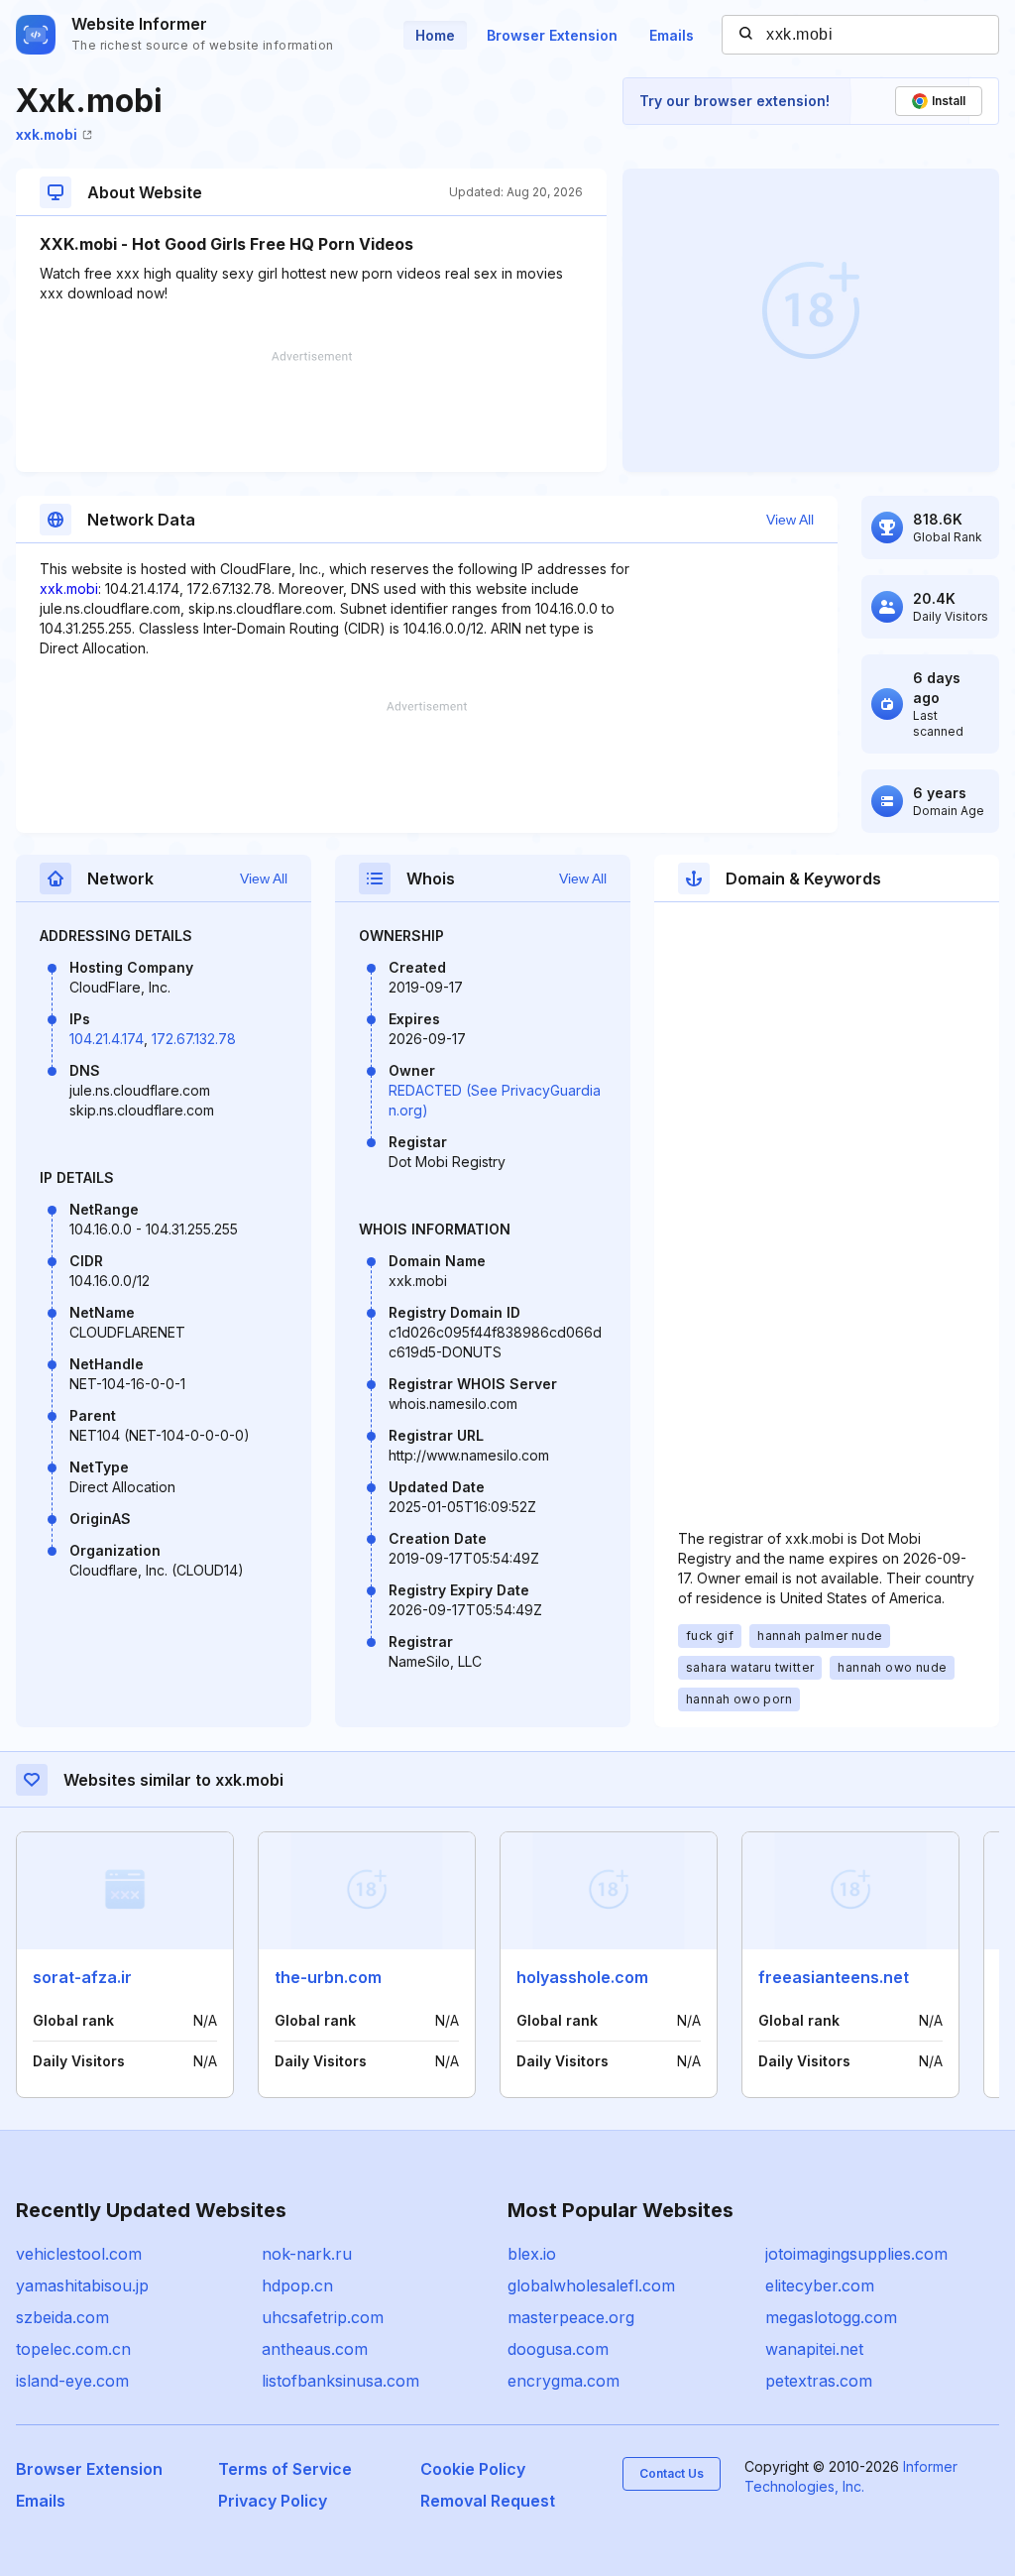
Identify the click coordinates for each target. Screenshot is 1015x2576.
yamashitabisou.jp (82, 2285)
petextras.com (819, 2381)
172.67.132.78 (194, 1039)
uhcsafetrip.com (323, 2317)
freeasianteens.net (834, 1977)
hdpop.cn (297, 2285)
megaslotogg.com (831, 2317)
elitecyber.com (820, 2285)
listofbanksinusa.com (340, 2381)
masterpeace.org (571, 2317)
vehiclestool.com (79, 2254)
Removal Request (488, 2501)
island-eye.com (72, 2381)
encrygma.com (564, 2381)
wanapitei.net (814, 2349)
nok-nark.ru (307, 2254)
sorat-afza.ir (82, 1977)
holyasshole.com (582, 1977)
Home (435, 35)
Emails (672, 35)
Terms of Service (285, 2469)
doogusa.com (558, 2349)
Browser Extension (552, 35)
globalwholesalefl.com (591, 2285)
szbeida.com (62, 2317)
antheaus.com (315, 2349)
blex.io (532, 2254)
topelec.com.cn (73, 2349)
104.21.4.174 (107, 1039)
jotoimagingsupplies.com (856, 2254)
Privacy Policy (273, 2501)
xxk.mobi (47, 134)
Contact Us (672, 2473)
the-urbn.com (328, 1977)
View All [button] (790, 520)
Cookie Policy (473, 2469)
